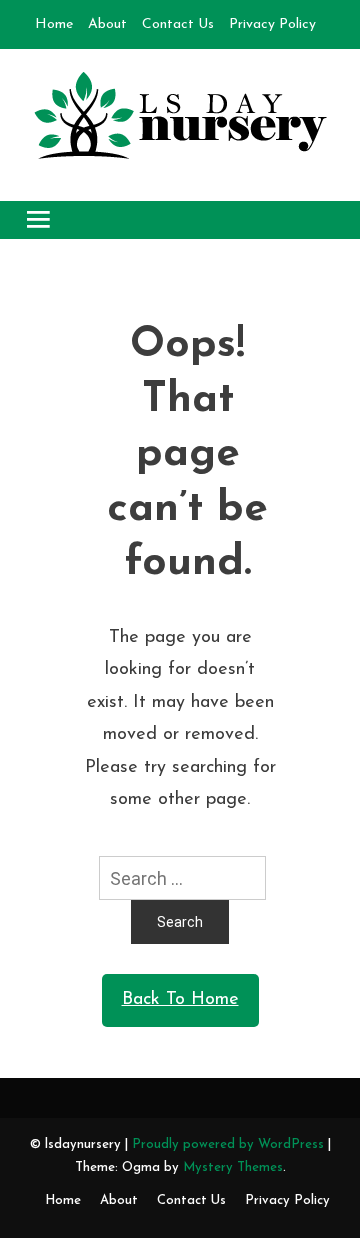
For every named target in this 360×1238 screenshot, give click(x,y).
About (107, 24)
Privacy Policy (272, 24)
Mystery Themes (233, 1167)
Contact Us (178, 24)
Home (54, 24)
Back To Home (180, 1000)
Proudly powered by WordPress (230, 1144)
